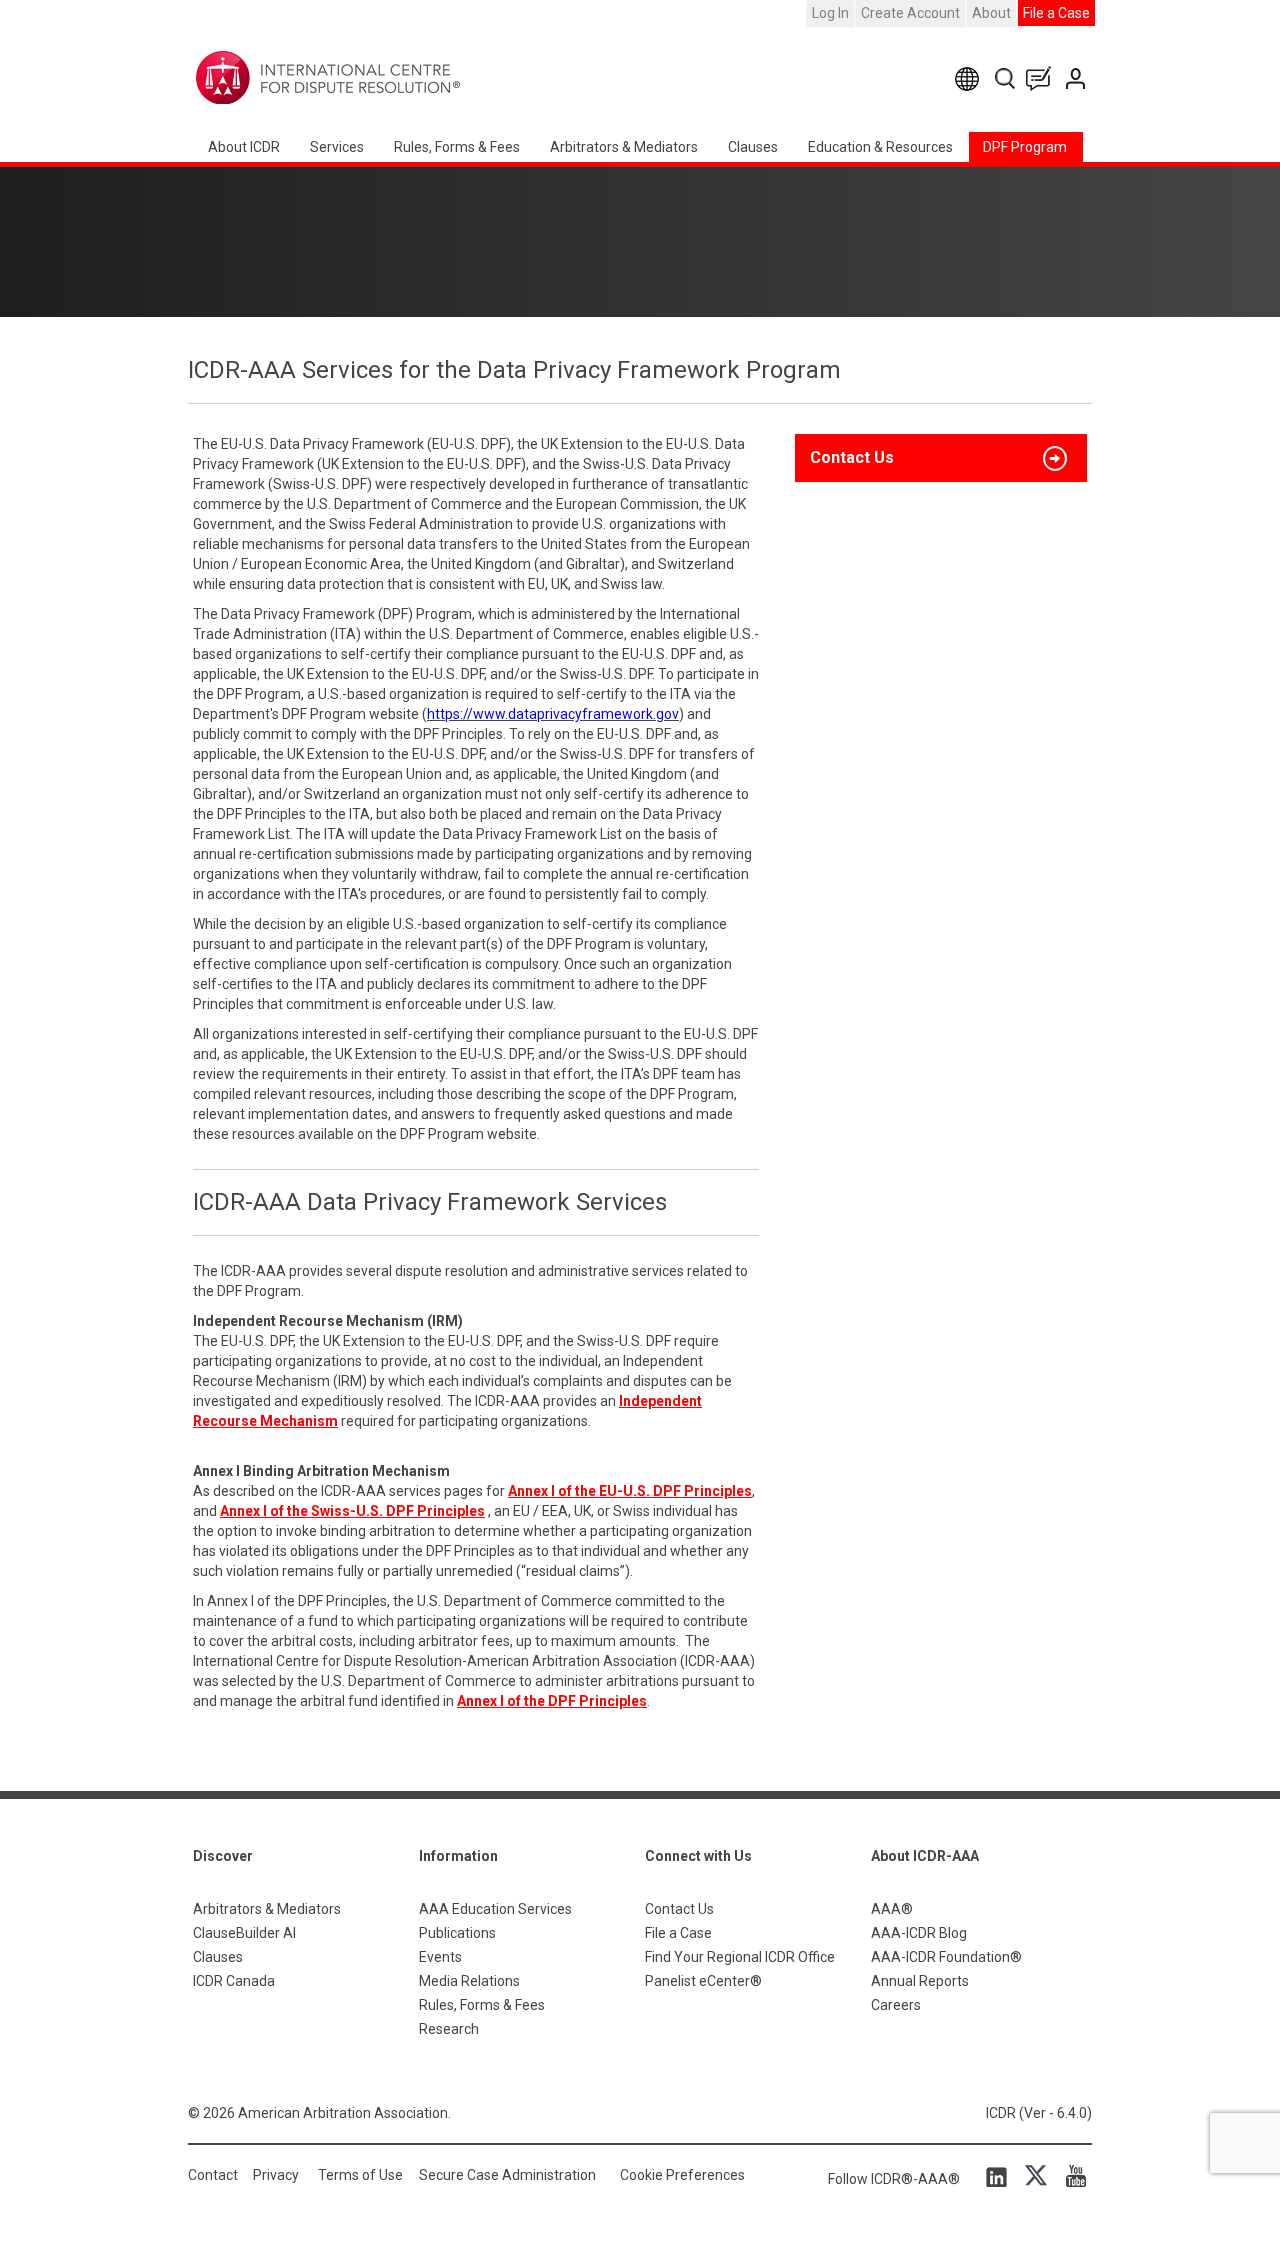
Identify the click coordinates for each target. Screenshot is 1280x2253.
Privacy (276, 2175)
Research (449, 2029)
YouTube (1071, 2176)
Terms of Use (360, 2175)
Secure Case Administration (507, 2175)
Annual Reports (920, 1981)
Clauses (753, 147)
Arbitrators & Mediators (267, 1909)
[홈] (390, 78)
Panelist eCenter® (703, 1981)
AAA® (892, 1909)
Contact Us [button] (852, 457)
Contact (213, 2175)
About (991, 13)
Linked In (1000, 2176)
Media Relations (469, 1981)
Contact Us (1077, 78)
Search (1006, 78)
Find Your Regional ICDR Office (740, 1957)
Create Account (910, 13)
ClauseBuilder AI (244, 1933)
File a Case (1056, 13)
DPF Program (1025, 147)
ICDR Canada (234, 1981)
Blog (1043, 78)
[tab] (941, 458)
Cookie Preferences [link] (682, 2175)
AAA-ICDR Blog (919, 1933)
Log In (830, 13)
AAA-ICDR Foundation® (946, 1957)
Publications (457, 1933)
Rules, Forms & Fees (457, 147)
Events (440, 1957)
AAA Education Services (495, 1909)
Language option (970, 78)
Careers (896, 2005)
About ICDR (244, 147)
